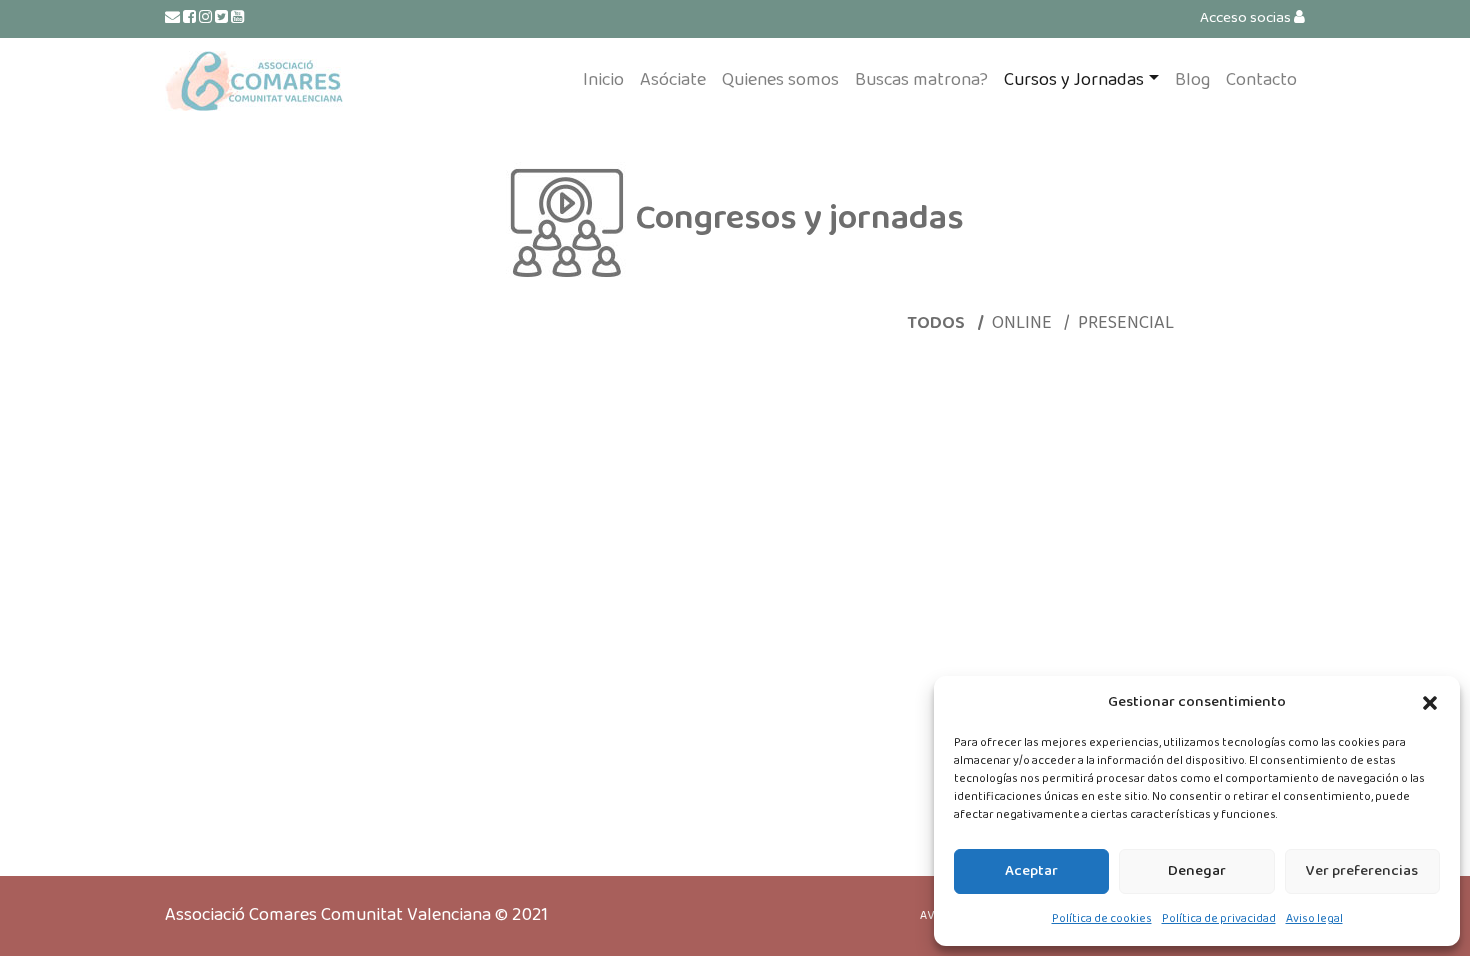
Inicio (603, 80)
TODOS (938, 323)
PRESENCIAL (1126, 323)
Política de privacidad (1219, 918)
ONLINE (1024, 323)
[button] (1430, 703)
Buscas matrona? (921, 80)
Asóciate (673, 80)
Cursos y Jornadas (1074, 80)
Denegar (1197, 871)
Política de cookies (1102, 918)
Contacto (1261, 80)
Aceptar (1031, 871)
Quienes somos (780, 80)
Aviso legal (1314, 918)
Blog (1192, 80)
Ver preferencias (1362, 871)
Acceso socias (1247, 18)
